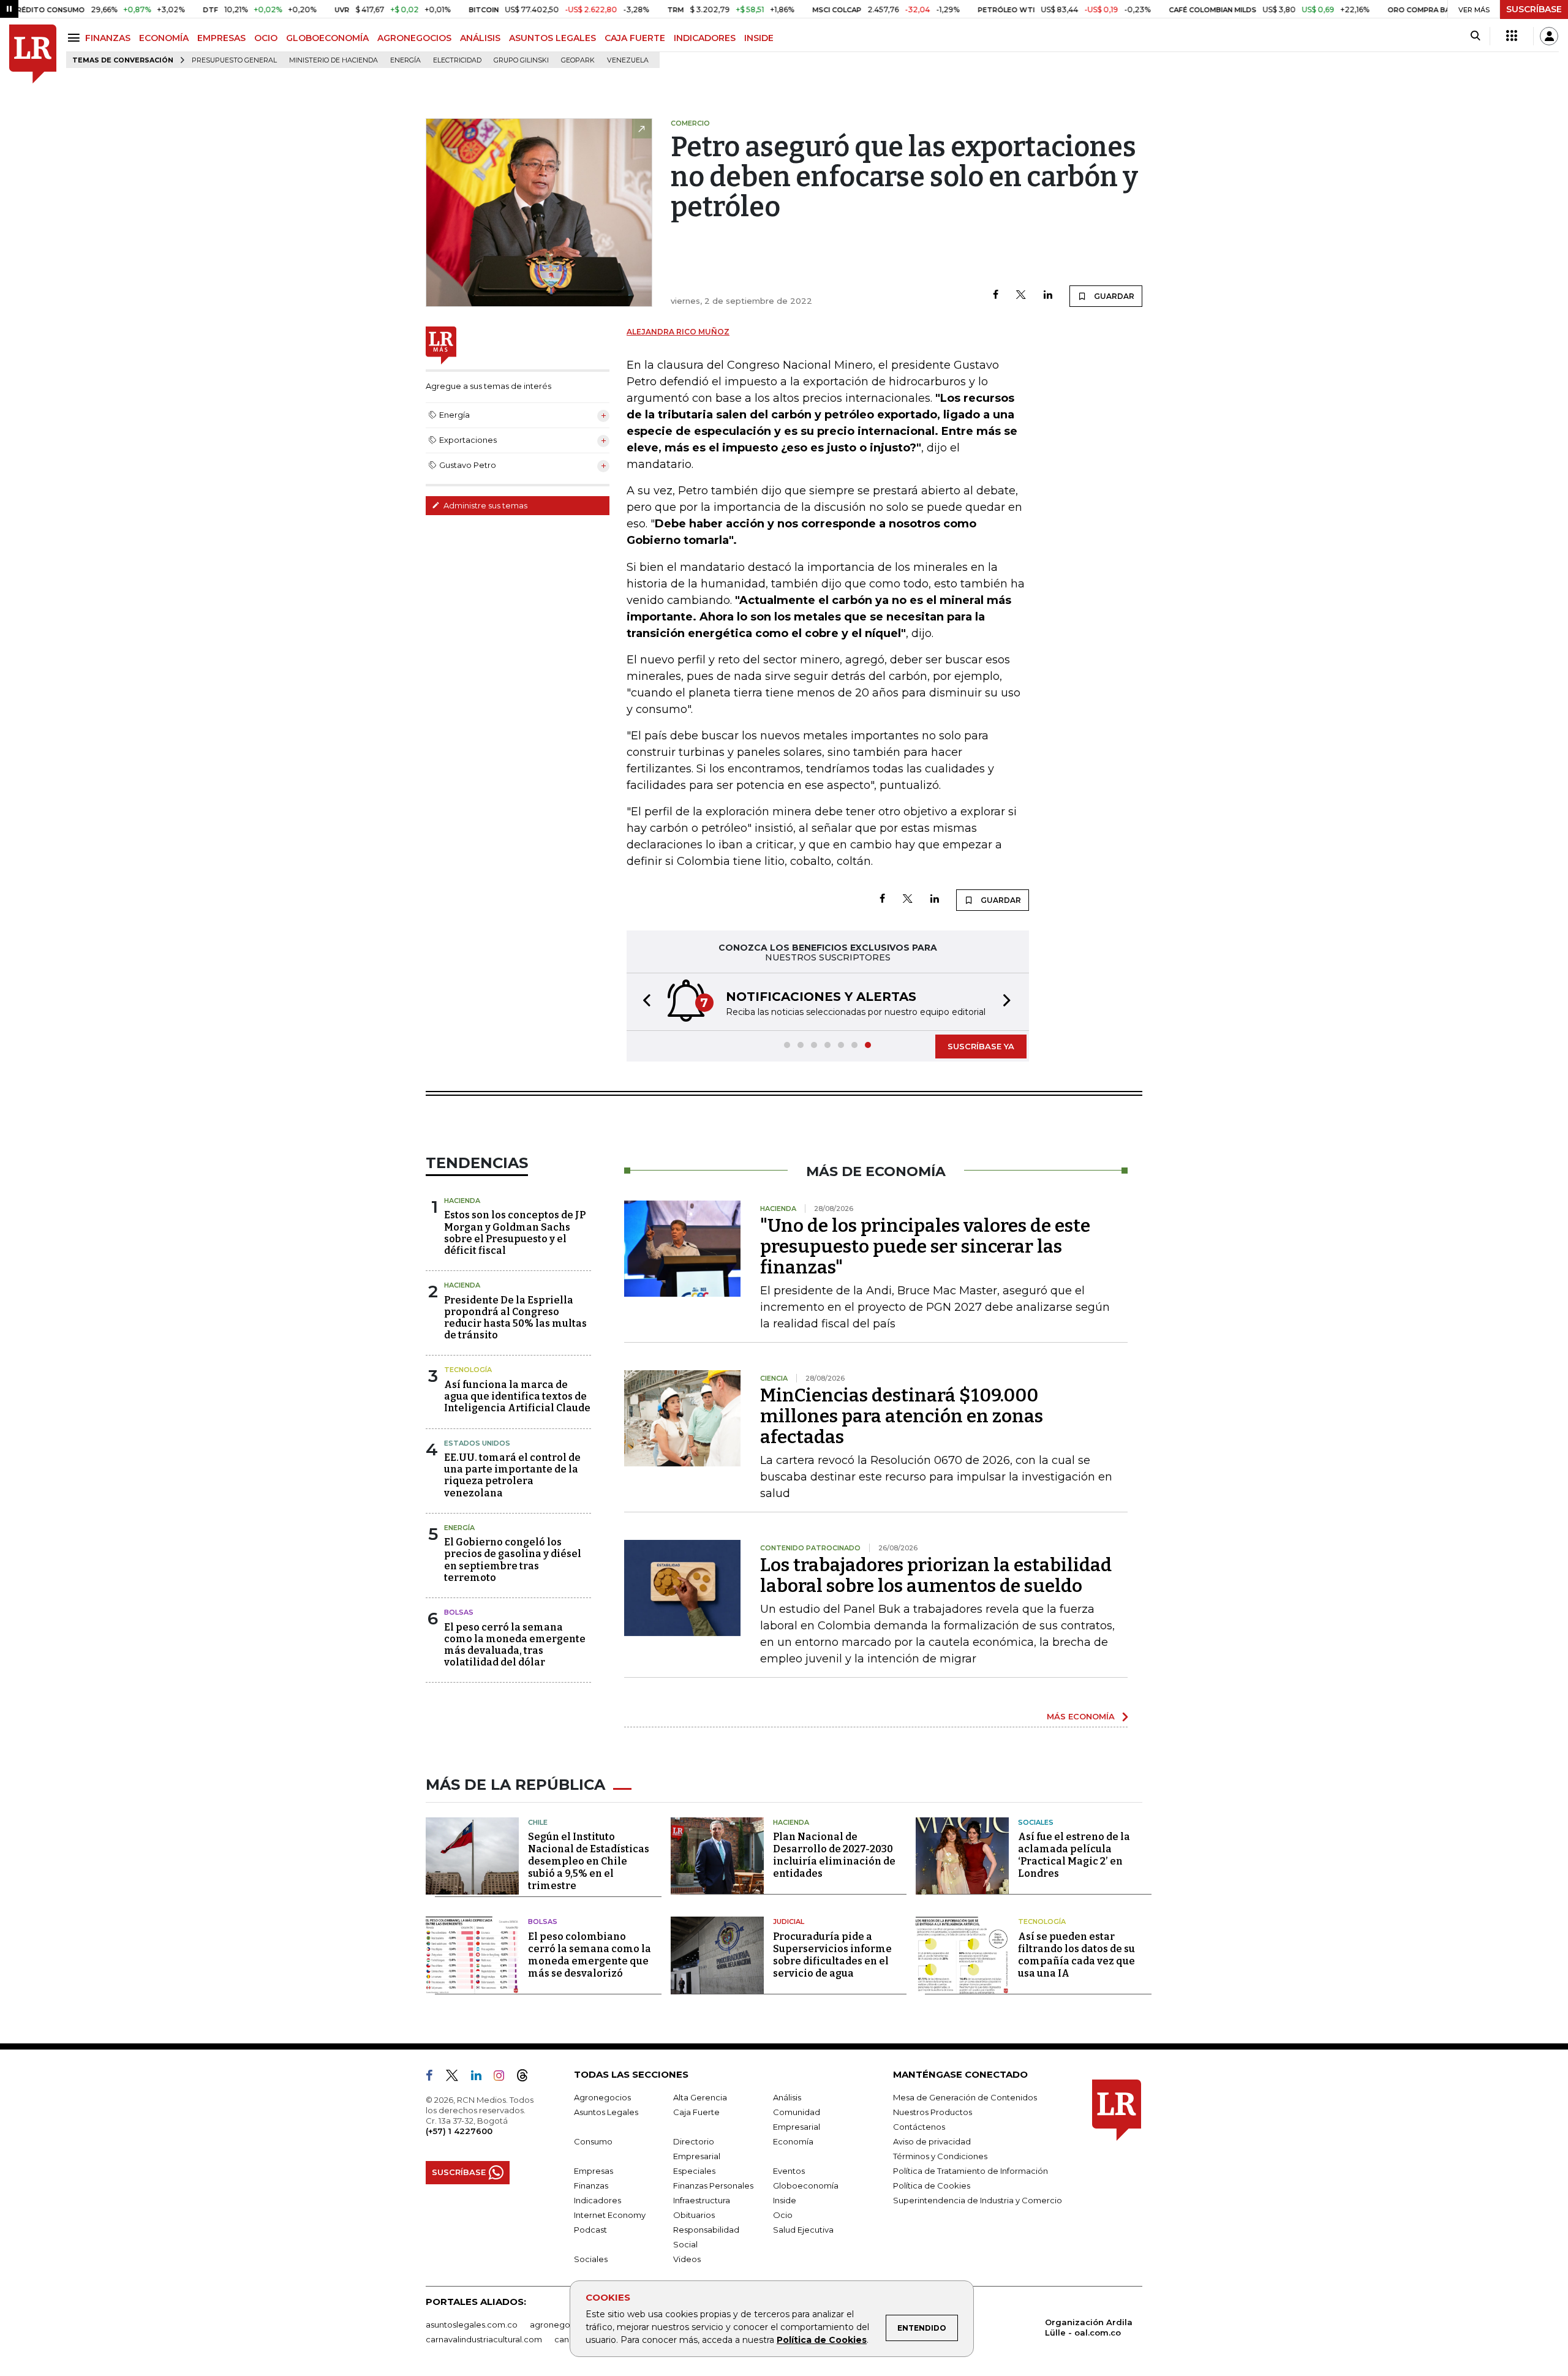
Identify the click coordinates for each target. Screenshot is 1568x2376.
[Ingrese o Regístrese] (1549, 36)
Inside (785, 2200)
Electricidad (457, 60)
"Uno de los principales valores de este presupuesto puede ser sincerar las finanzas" (925, 1246)
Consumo (593, 2141)
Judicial (789, 1922)
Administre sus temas (484, 505)
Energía (405, 60)
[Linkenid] (481, 2078)
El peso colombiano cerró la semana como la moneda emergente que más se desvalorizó (590, 1955)
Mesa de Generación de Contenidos (965, 2097)
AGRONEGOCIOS (414, 38)
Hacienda (462, 1201)
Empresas (594, 2171)
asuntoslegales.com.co (472, 2325)
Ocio (783, 2215)
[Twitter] (1021, 296)
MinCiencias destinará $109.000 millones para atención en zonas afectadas (902, 1416)
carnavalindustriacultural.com (484, 2339)
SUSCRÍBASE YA (981, 1046)
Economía (793, 2141)
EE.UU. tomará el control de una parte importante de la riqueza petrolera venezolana (512, 1475)
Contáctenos (919, 2127)
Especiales (694, 2171)
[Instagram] (504, 2078)
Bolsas (459, 1612)
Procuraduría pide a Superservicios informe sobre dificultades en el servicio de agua (832, 1955)
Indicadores (597, 2200)
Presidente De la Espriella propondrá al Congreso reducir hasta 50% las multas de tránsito (515, 1318)
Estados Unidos (477, 1443)
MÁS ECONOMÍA (1081, 1716)
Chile (538, 1822)
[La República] (33, 54)
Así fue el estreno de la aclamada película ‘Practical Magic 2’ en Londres (1074, 1855)
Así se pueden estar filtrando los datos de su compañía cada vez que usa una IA (1076, 1955)
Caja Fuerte (696, 2112)
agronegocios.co (564, 2325)
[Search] (1475, 36)
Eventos (789, 2171)
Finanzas (591, 2186)
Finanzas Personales (713, 2186)
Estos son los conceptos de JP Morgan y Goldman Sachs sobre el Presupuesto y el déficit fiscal (515, 1233)
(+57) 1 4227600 (459, 2131)
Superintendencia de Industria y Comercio (978, 2200)
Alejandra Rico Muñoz (678, 332)
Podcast (590, 2230)
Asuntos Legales (606, 2112)
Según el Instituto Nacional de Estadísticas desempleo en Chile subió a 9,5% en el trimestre (589, 1861)
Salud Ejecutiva (803, 2230)
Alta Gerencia (700, 2097)
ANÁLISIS (480, 38)
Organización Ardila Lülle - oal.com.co (1089, 2327)
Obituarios (694, 2215)
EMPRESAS (221, 38)
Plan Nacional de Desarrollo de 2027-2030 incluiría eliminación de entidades (834, 1855)
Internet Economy (610, 2215)
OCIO (266, 38)
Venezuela (628, 60)
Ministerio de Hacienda (334, 60)
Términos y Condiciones (940, 2156)
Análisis (787, 2097)
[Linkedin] (1048, 296)
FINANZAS (108, 38)
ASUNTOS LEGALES (552, 38)
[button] (643, 1002)
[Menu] (76, 38)
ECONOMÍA (164, 38)
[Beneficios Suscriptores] (1512, 36)
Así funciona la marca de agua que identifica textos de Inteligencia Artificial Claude (517, 1396)
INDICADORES (705, 38)
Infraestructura (702, 2200)
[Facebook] (996, 296)
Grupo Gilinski (521, 60)
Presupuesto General (234, 60)
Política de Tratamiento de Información (971, 2171)
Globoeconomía (806, 2186)
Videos (687, 2259)
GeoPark (578, 60)
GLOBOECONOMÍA (327, 38)
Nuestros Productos (933, 2112)
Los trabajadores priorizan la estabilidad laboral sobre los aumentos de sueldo (936, 1575)
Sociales (1036, 1822)
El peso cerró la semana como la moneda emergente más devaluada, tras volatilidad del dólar (515, 1645)
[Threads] (527, 2078)
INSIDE (759, 38)
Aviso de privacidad (932, 2141)
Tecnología (468, 1370)
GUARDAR (1113, 296)
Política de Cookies (822, 2340)
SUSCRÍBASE (1534, 9)
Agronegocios (602, 2097)
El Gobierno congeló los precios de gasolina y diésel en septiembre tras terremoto (513, 1560)
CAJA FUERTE (635, 38)
